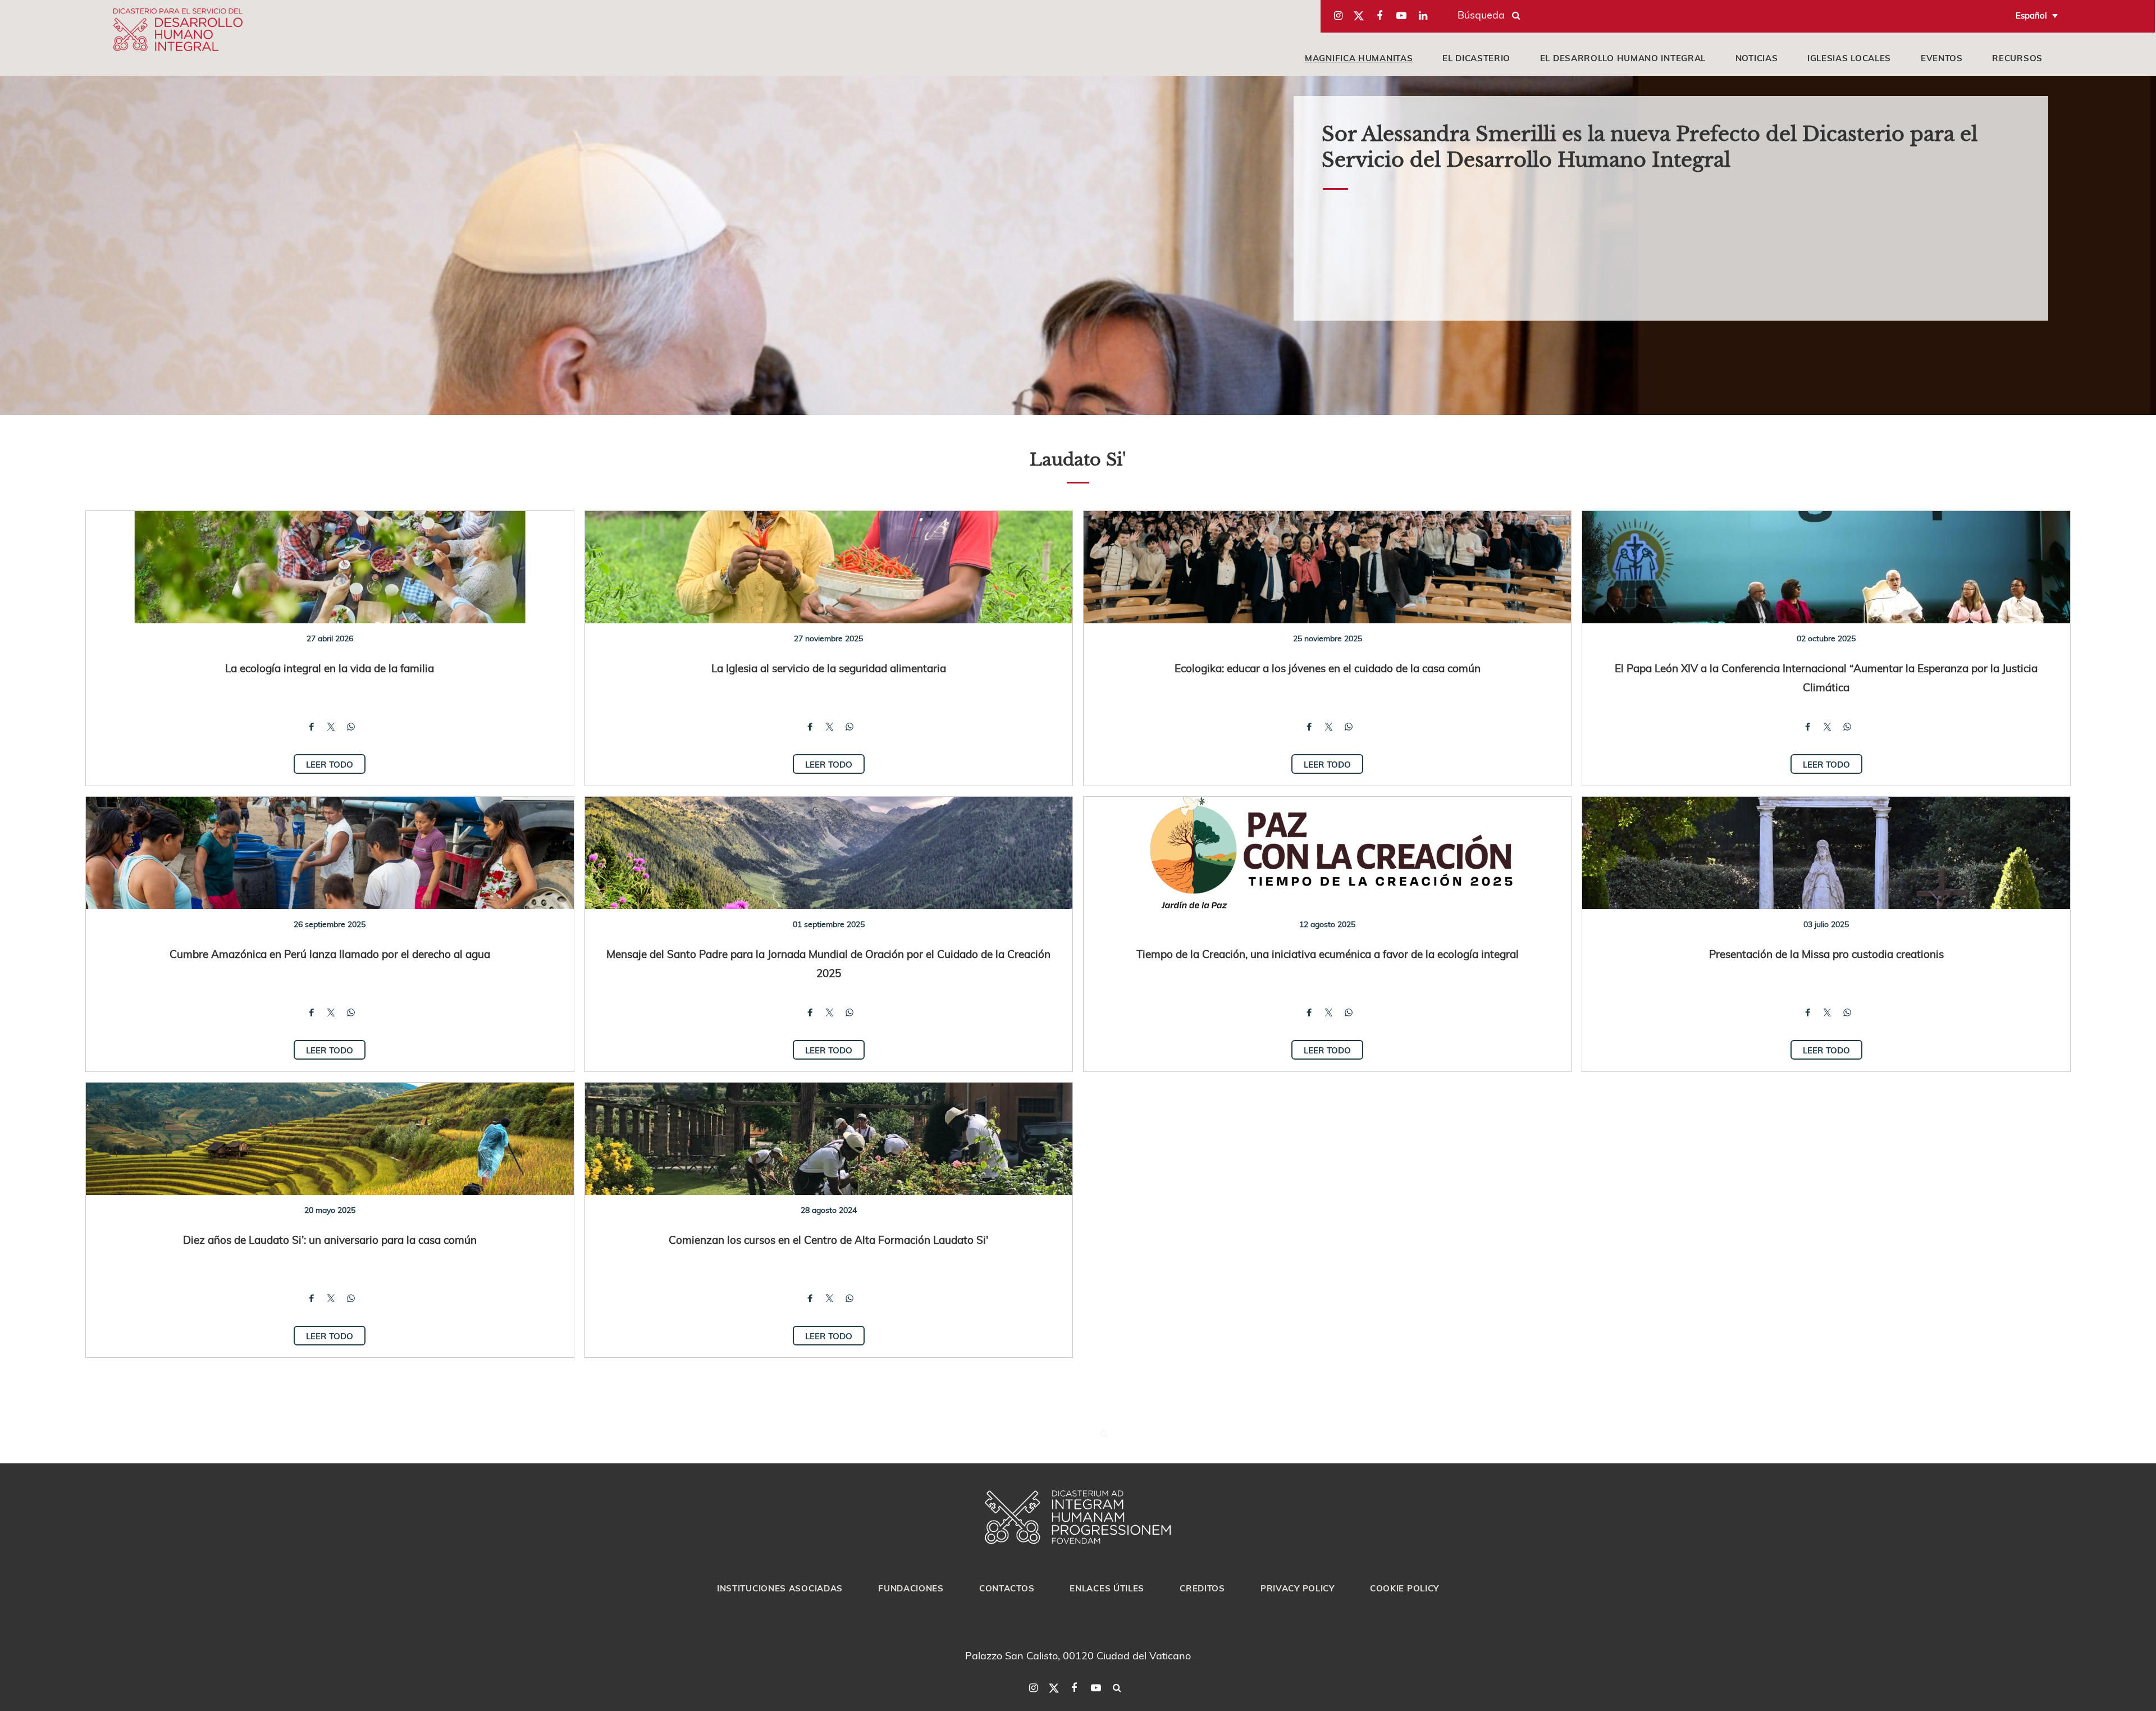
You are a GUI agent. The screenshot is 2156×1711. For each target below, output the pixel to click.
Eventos (1942, 58)
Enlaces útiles (1107, 1588)
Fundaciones (911, 1588)
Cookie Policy (1404, 1588)
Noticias (1757, 58)
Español (2031, 15)
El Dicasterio (1476, 58)
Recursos (2017, 58)
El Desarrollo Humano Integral (1623, 58)
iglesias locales (1849, 58)
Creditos (1202, 1588)
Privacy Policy (1298, 1588)
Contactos (1007, 1588)
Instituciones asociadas (780, 1588)
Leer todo (330, 764)
